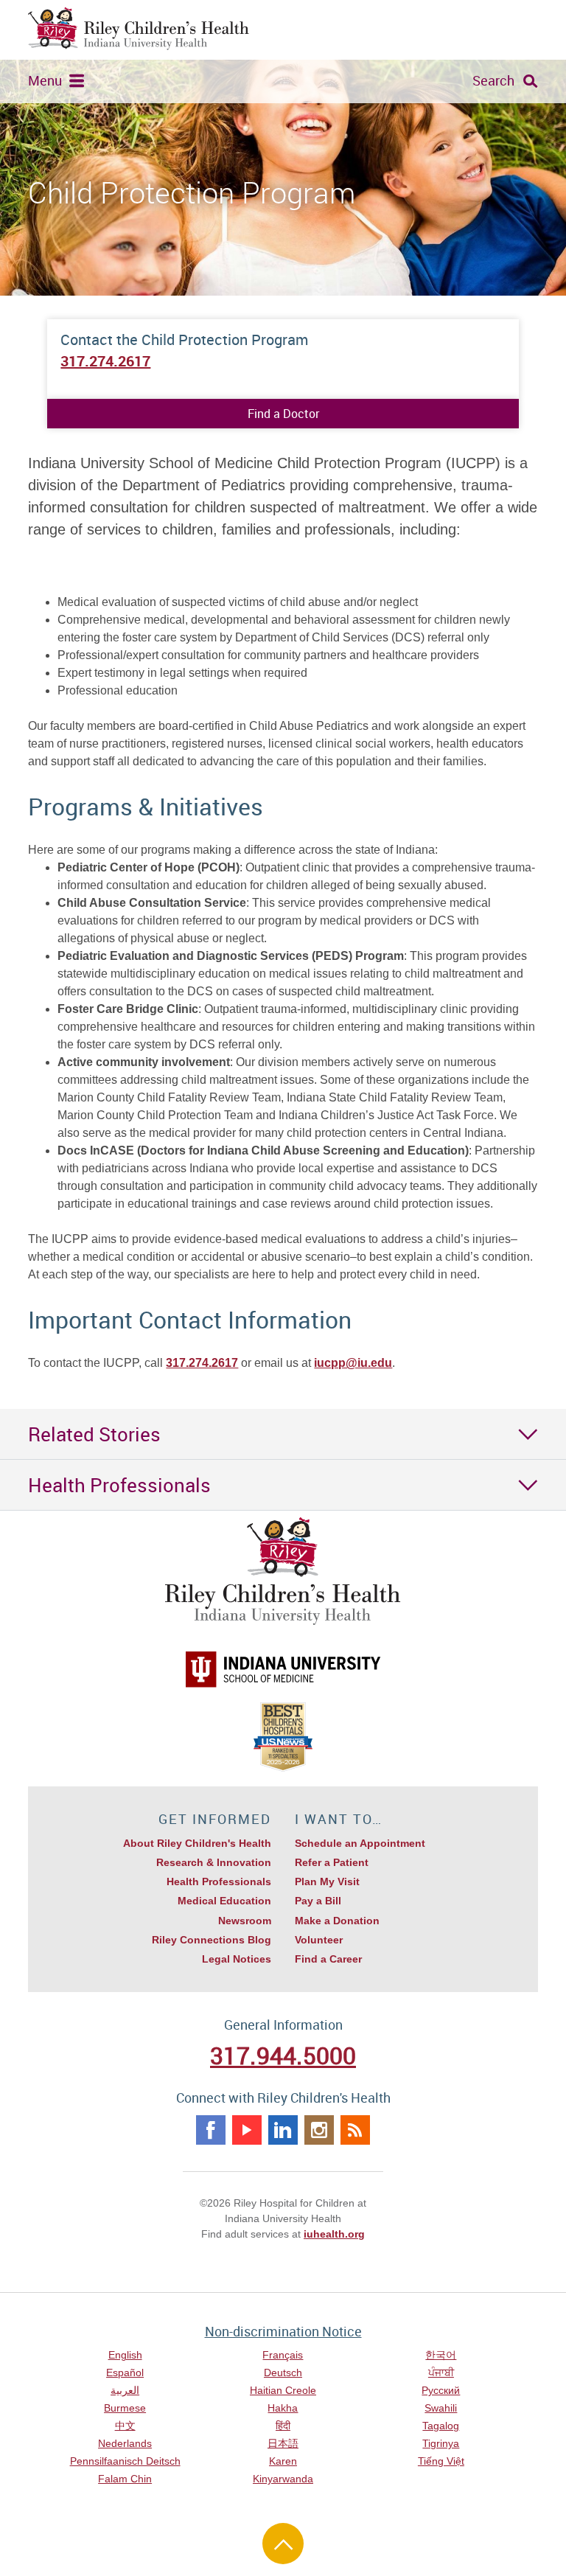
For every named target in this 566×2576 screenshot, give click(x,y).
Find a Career (328, 1959)
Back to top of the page (283, 2544)
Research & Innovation (214, 1862)
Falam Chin (125, 2479)
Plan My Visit (327, 1881)
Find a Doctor (283, 414)
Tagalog (441, 2426)
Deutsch (283, 2373)
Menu (45, 80)
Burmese (125, 2408)
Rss (355, 2130)
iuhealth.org (334, 2234)
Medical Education (224, 1901)
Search (493, 80)
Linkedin (283, 2130)
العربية (125, 2390)
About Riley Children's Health (197, 1843)
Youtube (247, 2130)
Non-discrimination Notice (283, 2331)
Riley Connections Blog (212, 1940)
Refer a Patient (332, 1862)
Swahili (441, 2408)
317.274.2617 (105, 361)
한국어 (441, 2355)
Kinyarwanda (283, 2479)
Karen (283, 2461)
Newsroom (245, 1921)
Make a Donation (337, 1921)
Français (283, 2355)
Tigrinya (441, 2443)
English (125, 2355)
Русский (441, 2390)
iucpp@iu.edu (353, 1363)
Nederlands (125, 2443)
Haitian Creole (283, 2390)
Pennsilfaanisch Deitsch (125, 2461)
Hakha (283, 2408)
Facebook (211, 2130)
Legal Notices (237, 1959)
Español (125, 2373)
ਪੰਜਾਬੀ (441, 2373)
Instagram (319, 2130)
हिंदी (283, 2426)
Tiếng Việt (441, 2461)
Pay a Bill (318, 1901)
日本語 (283, 2443)
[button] (283, 1434)
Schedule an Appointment (360, 1843)
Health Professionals (219, 1881)
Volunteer (319, 1940)
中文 (125, 2426)
